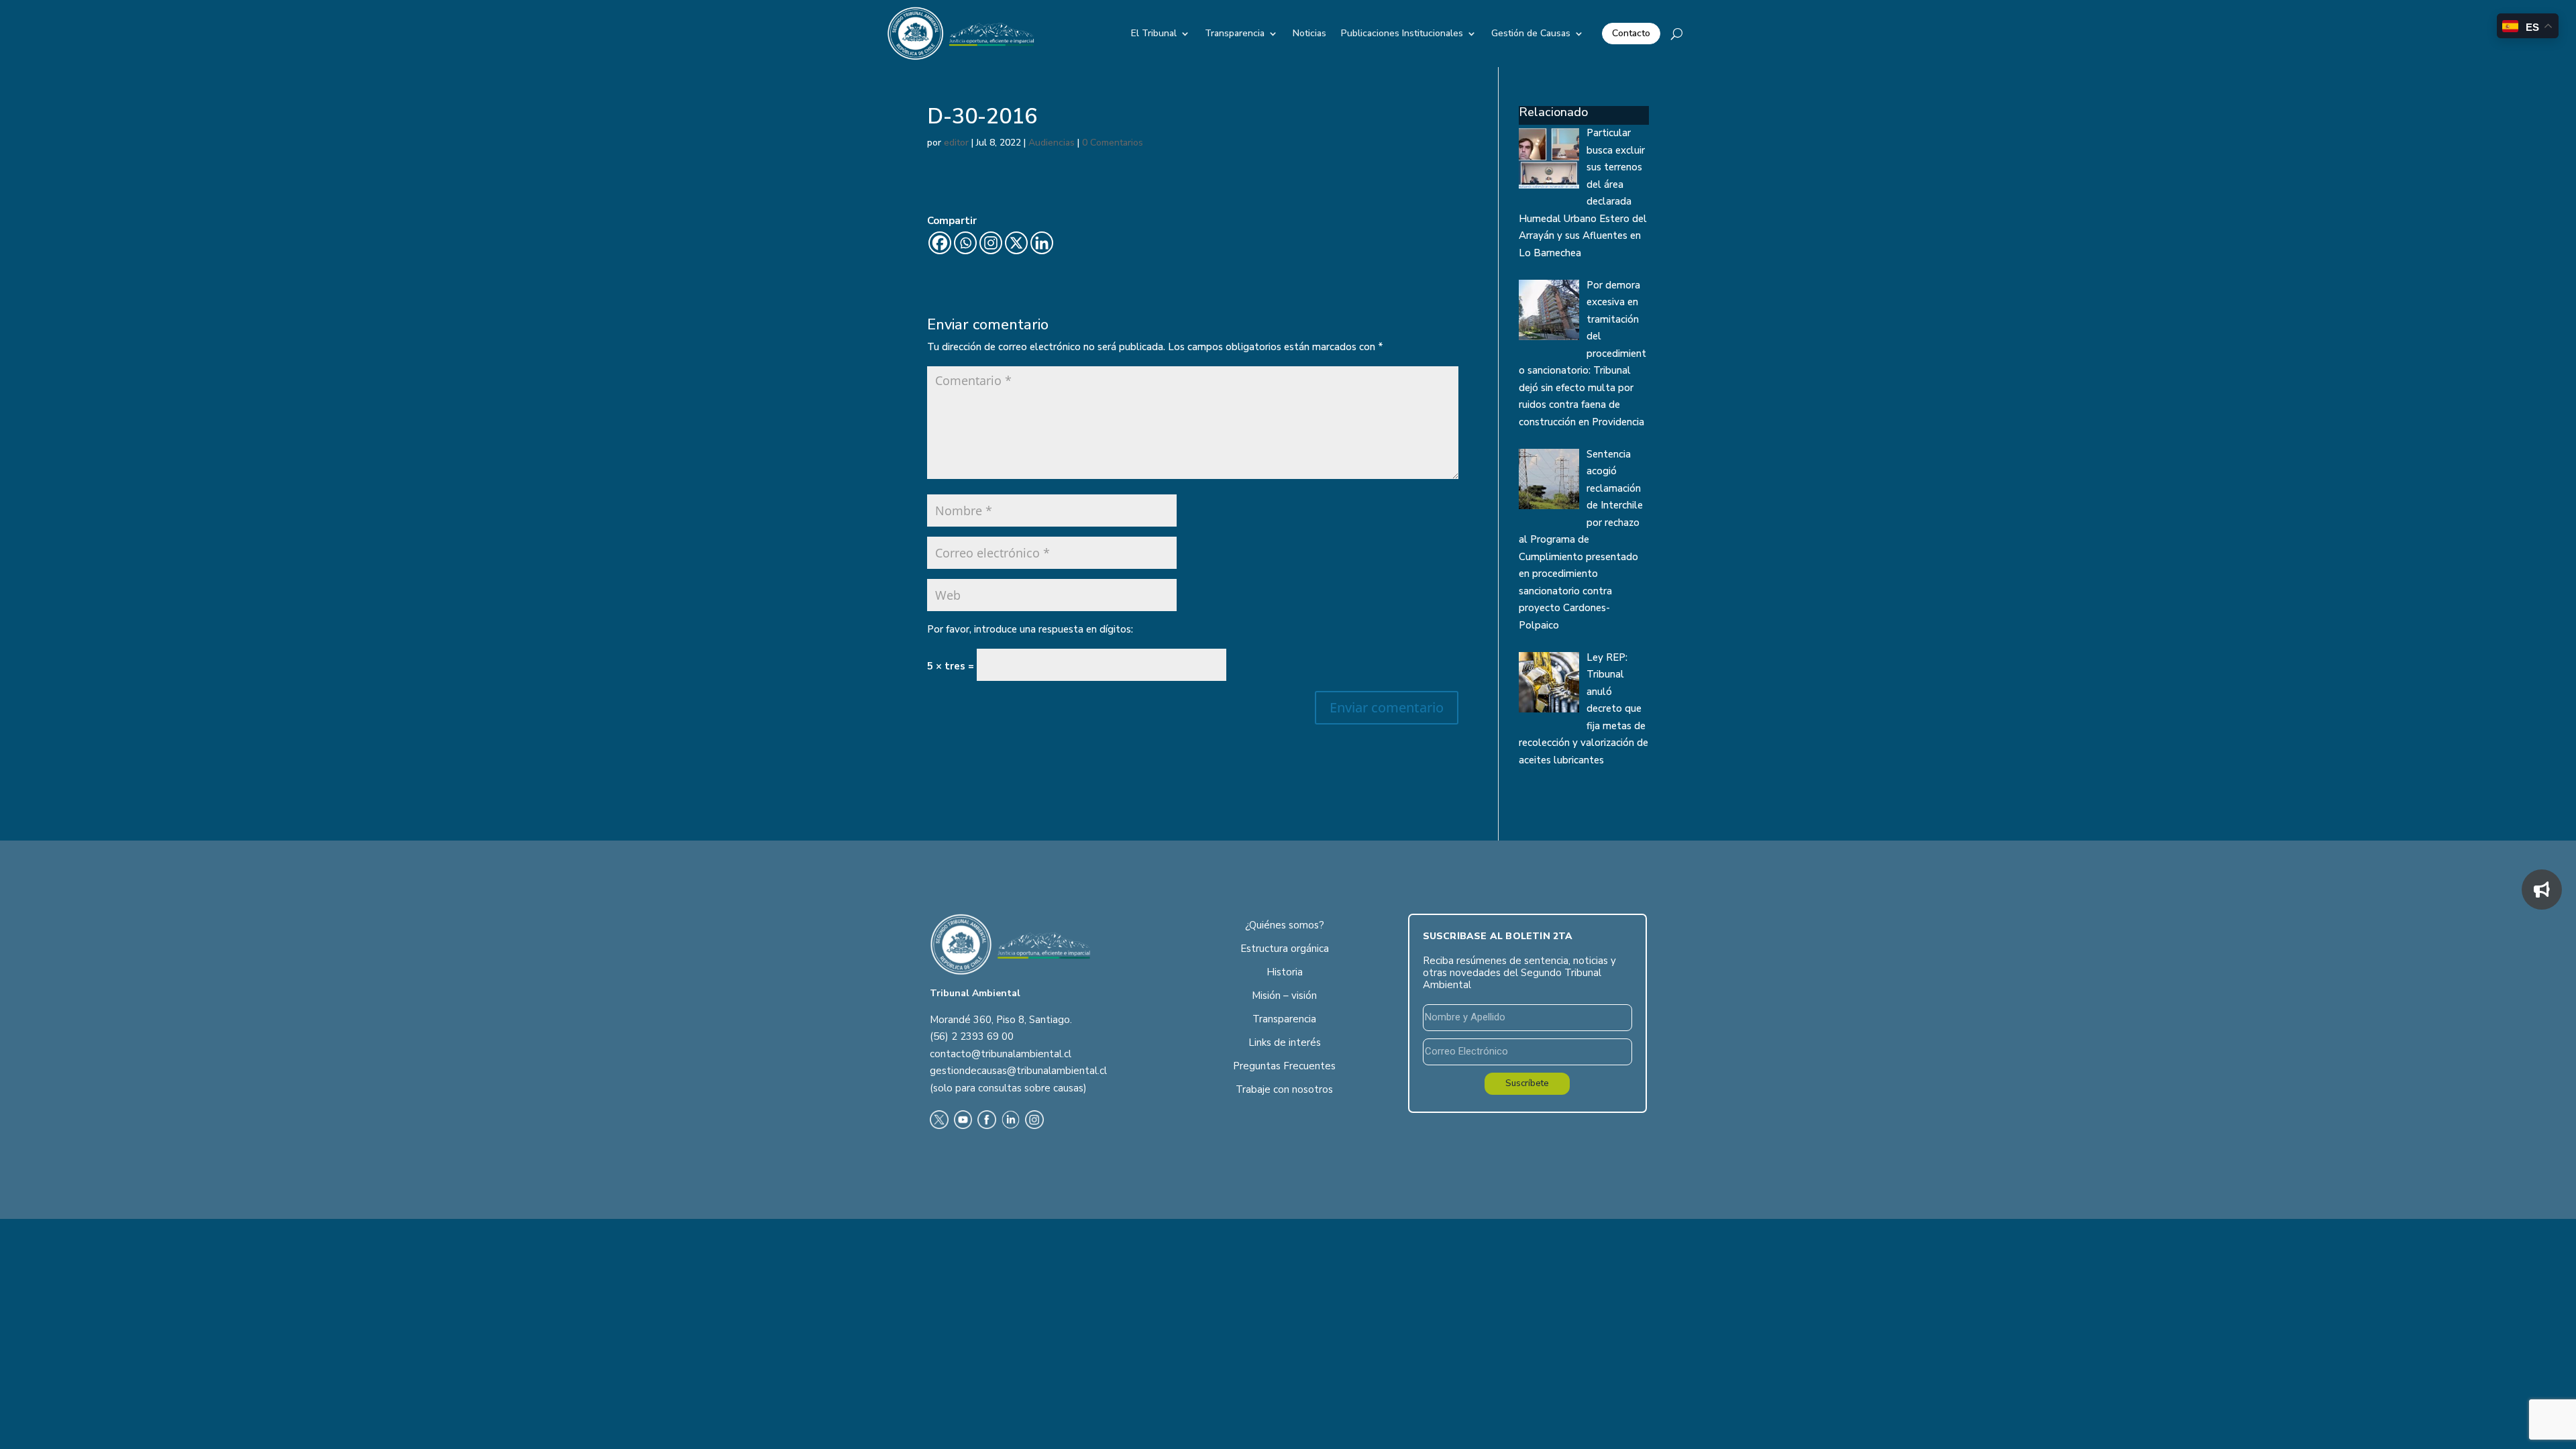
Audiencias (1052, 143)
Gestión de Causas (1531, 33)
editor (956, 143)
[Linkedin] (1042, 243)
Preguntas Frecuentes (1284, 1066)
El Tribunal (1154, 33)
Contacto (1631, 33)
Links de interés (1285, 1042)
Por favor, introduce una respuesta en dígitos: (1030, 629)
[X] (1016, 243)
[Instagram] (991, 243)
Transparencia (1235, 33)
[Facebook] (940, 243)
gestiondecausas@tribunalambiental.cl (1018, 1071)
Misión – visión (1284, 996)
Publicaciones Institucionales (1402, 33)
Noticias (1309, 33)
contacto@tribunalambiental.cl (1001, 1054)
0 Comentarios (1113, 143)
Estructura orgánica (1285, 949)
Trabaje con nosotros (1284, 1089)
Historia (1285, 972)
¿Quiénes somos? (1285, 925)
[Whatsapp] (965, 243)
